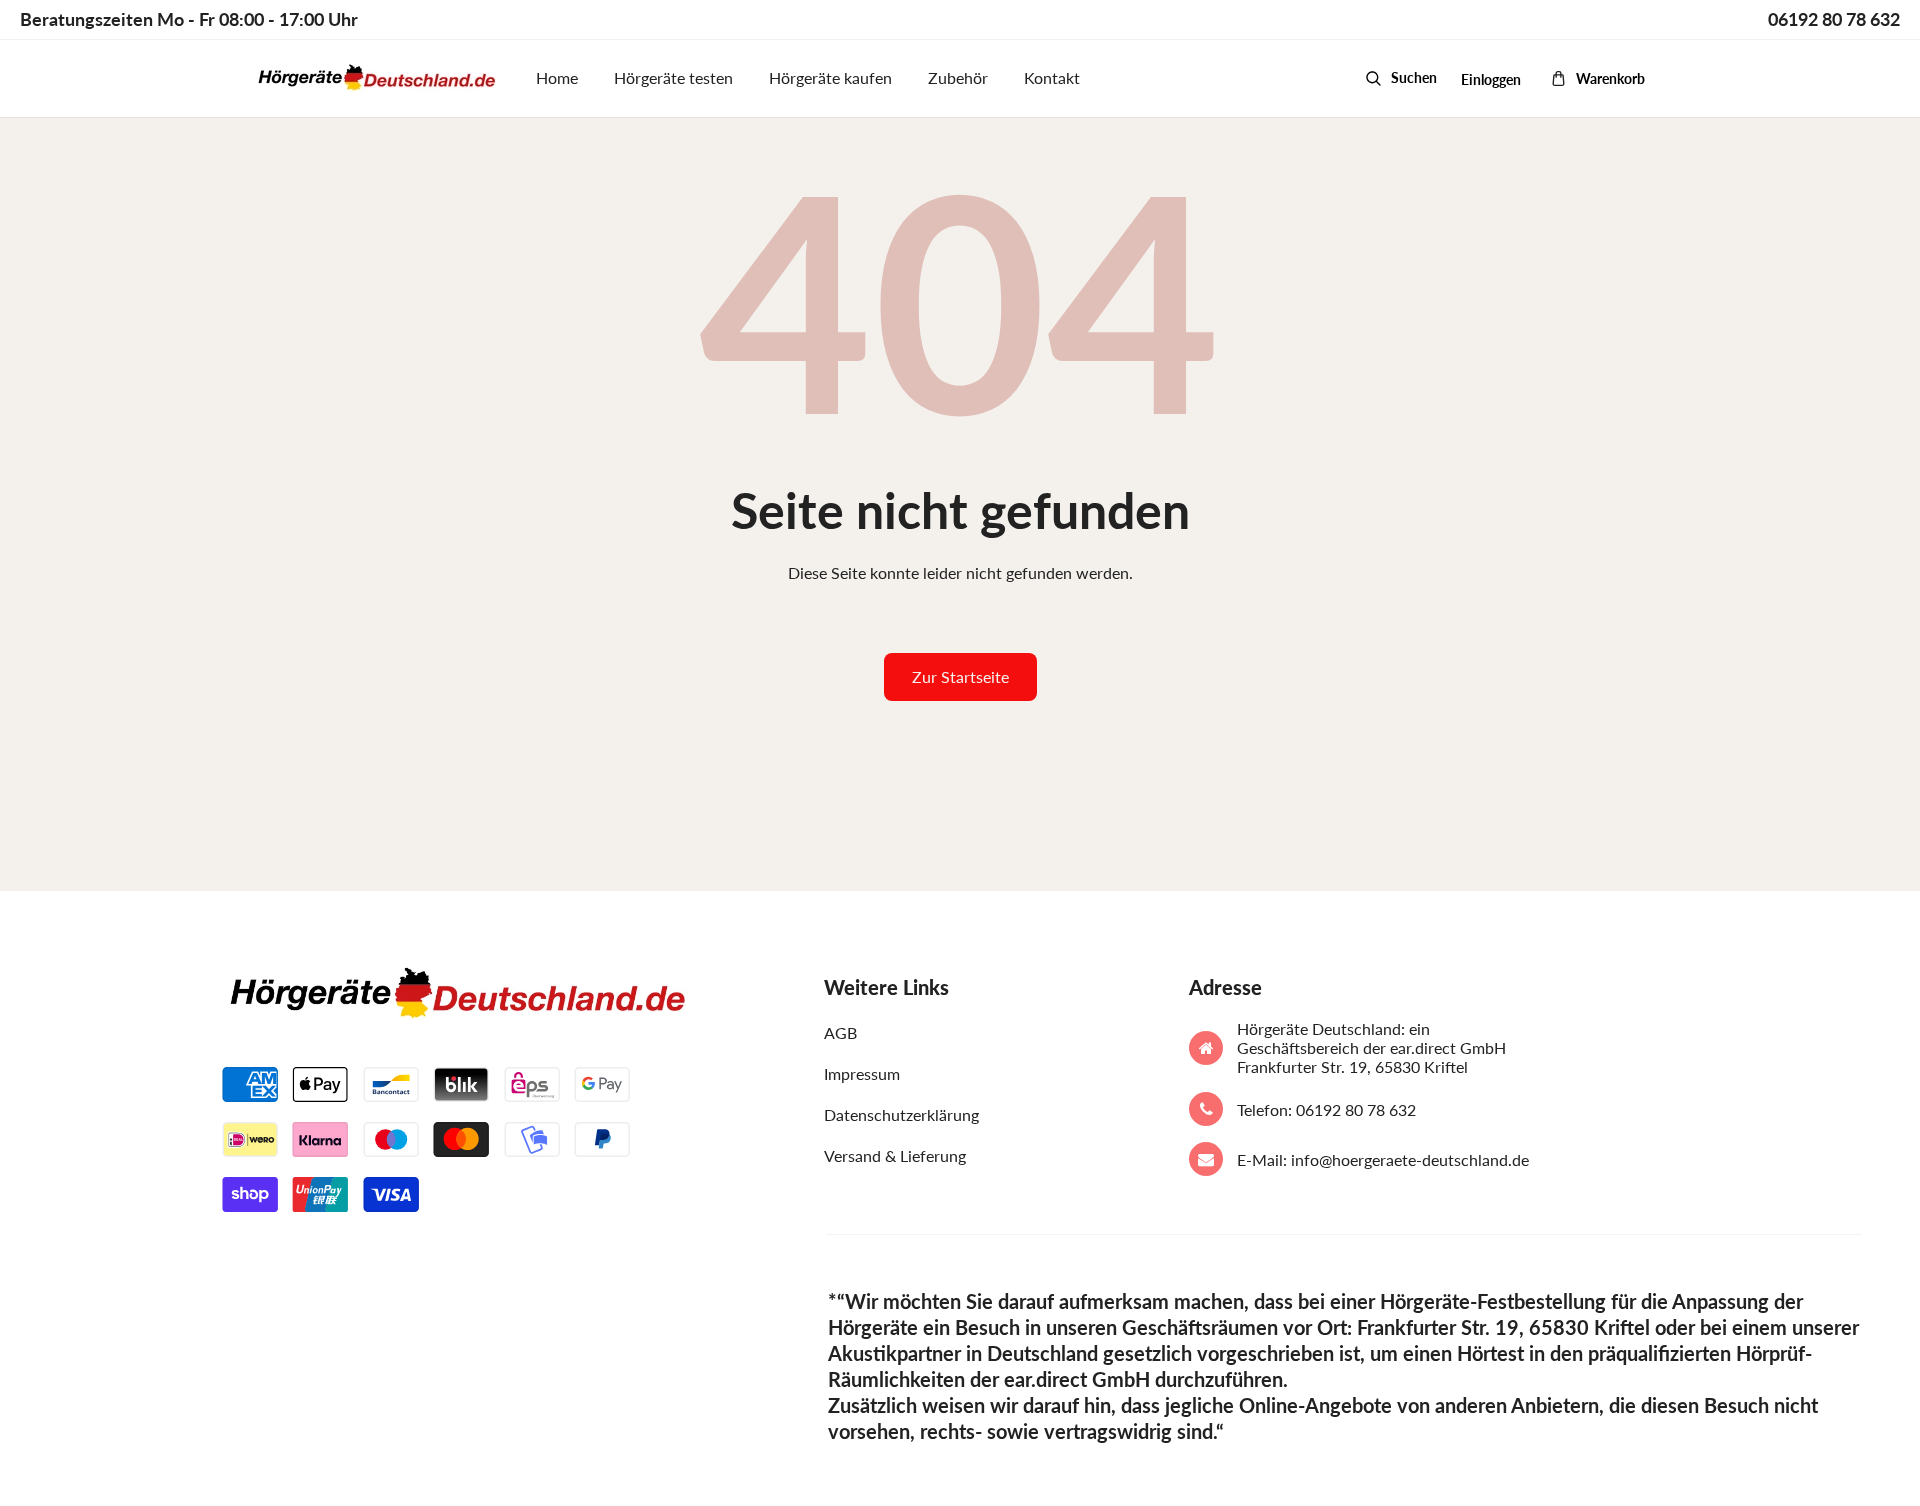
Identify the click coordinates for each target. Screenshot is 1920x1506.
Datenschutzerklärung (901, 1114)
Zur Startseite (960, 676)
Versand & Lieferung (895, 1155)
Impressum (862, 1073)
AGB (840, 1032)
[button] (1401, 78)
